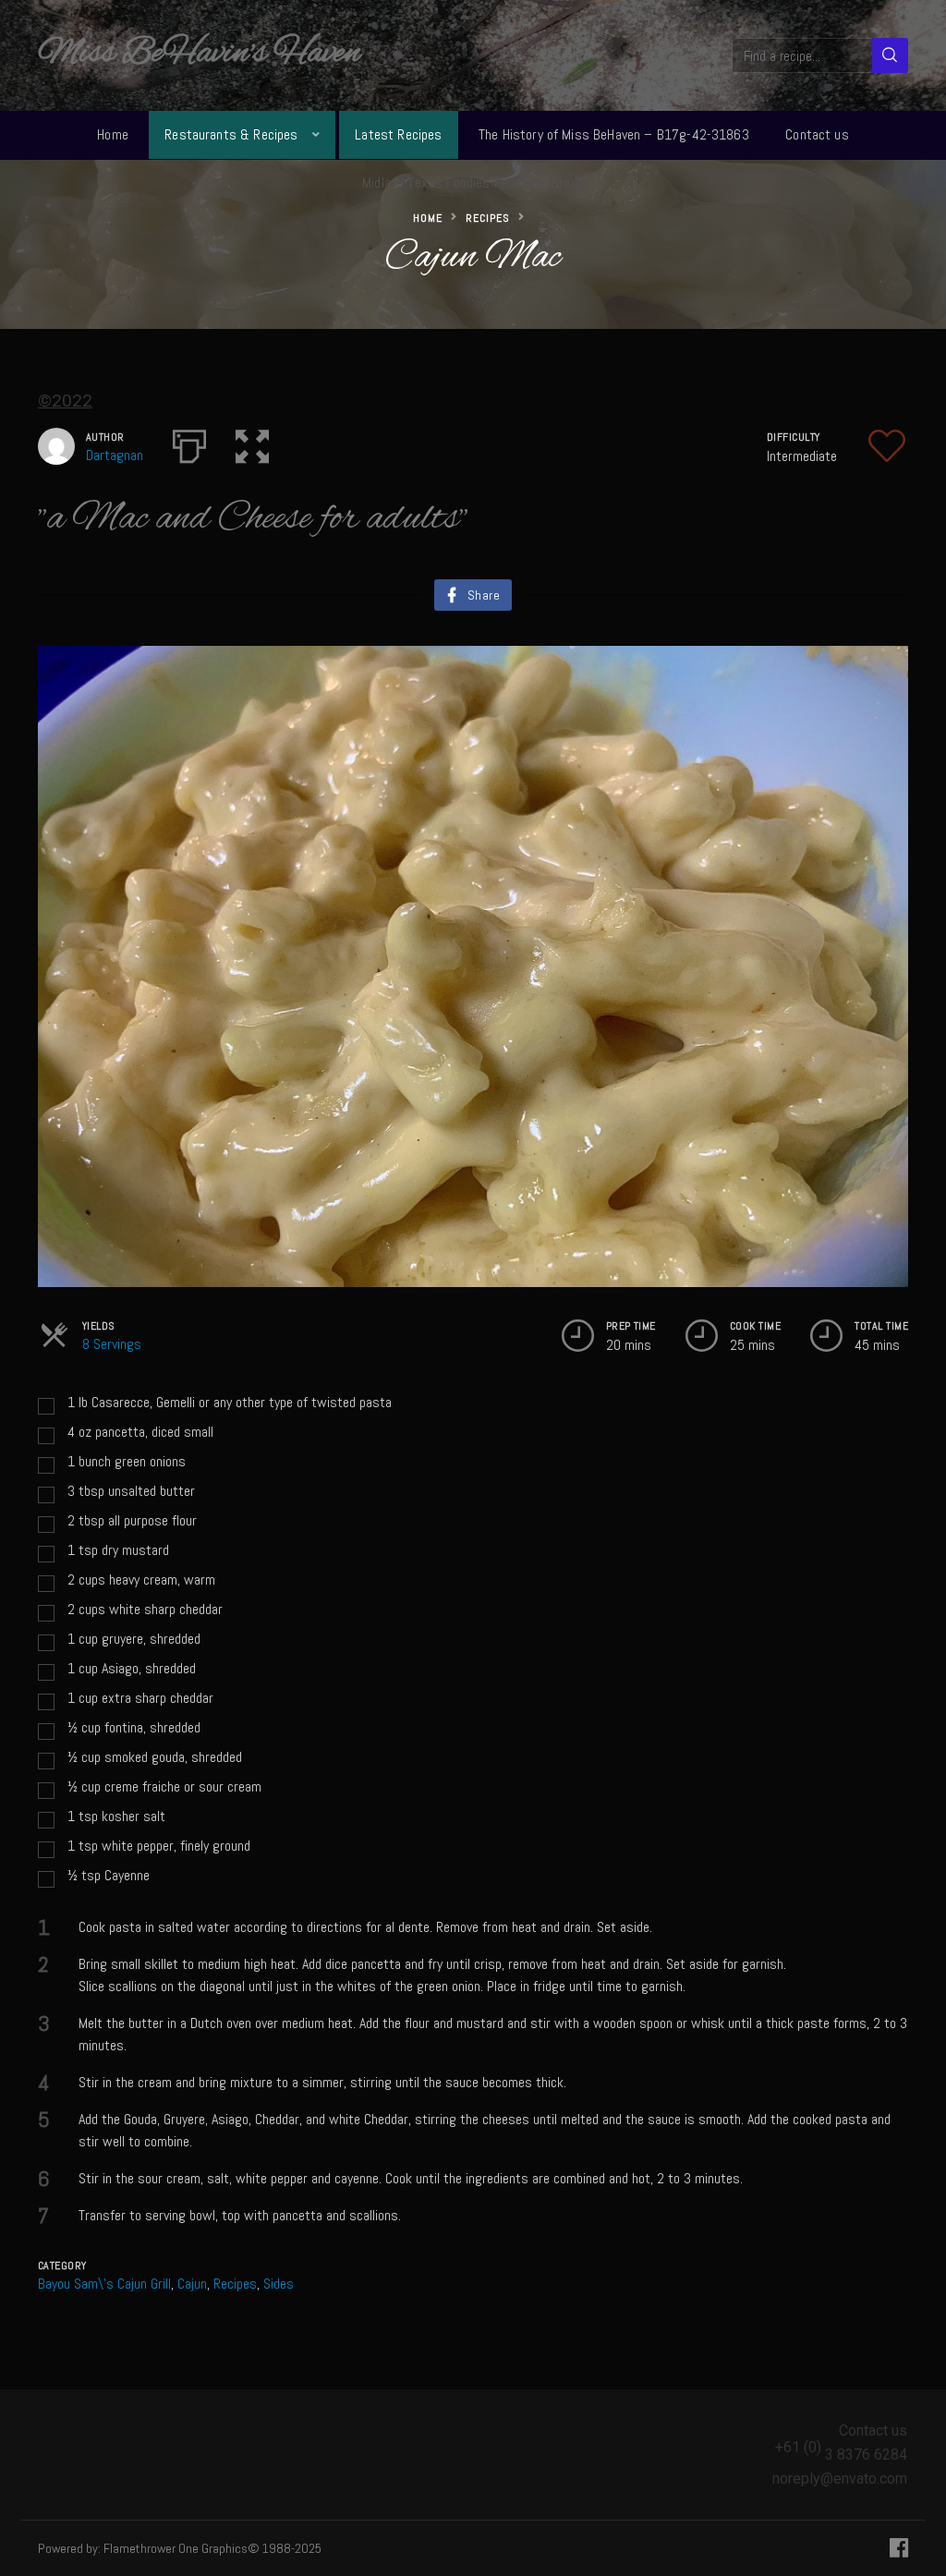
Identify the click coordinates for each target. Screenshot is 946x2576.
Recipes (488, 218)
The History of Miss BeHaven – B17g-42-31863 (614, 134)
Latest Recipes (398, 134)
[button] (252, 443)
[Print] (189, 443)
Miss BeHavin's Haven (199, 54)
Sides (279, 2284)
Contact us (817, 134)
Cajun (192, 2284)
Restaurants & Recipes (231, 134)
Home (113, 134)
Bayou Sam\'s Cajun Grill (104, 2284)
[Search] (890, 55)
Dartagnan (115, 455)
